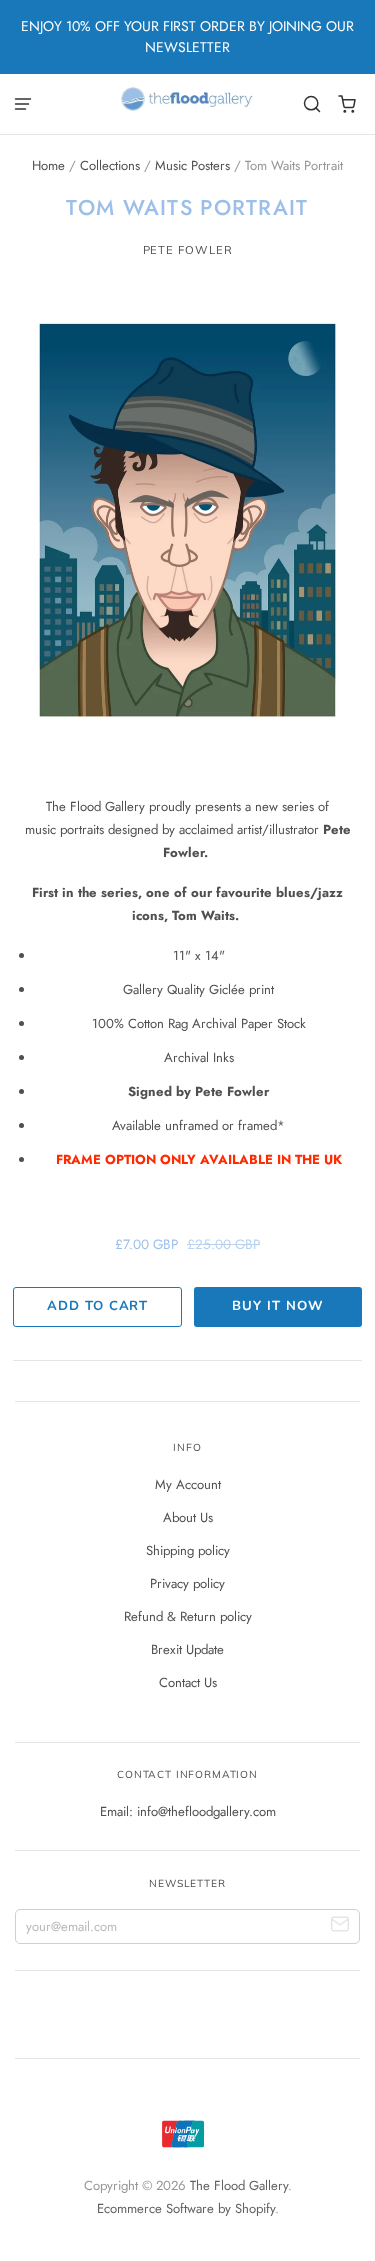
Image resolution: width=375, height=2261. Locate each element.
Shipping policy (188, 1550)
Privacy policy (187, 1583)
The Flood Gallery (239, 2185)
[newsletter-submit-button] (340, 1926)
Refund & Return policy (188, 1616)
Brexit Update (187, 1649)
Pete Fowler (188, 250)
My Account (188, 1484)
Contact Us (188, 1682)
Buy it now (277, 1306)
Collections (110, 165)
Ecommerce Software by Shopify (186, 2208)
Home (48, 165)
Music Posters (192, 165)
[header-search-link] (312, 104)
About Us (188, 1517)
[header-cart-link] (347, 104)
